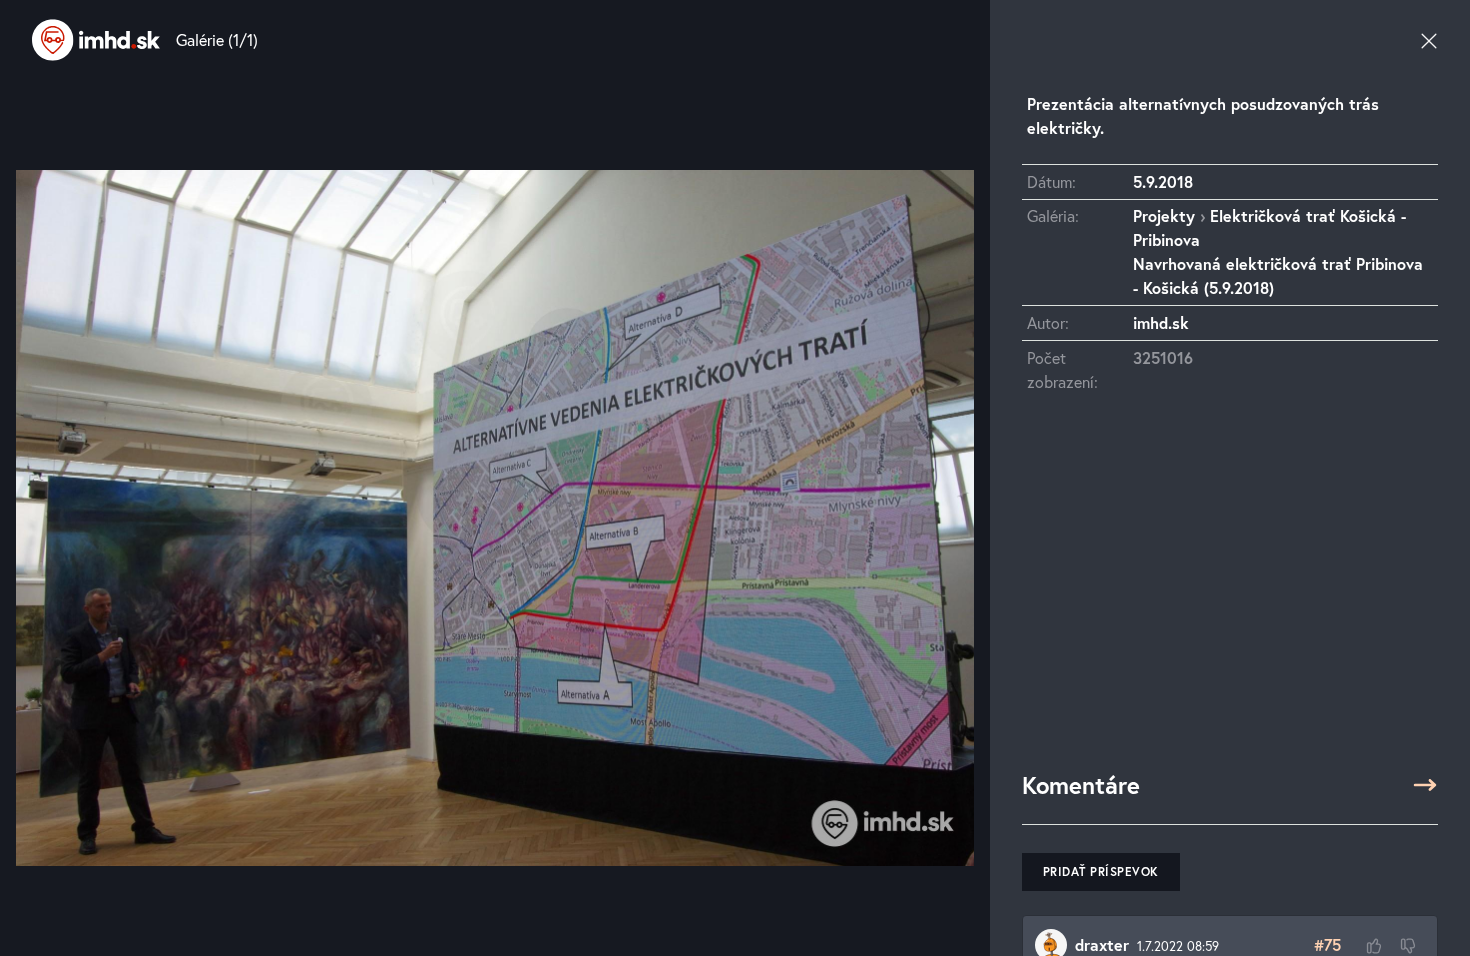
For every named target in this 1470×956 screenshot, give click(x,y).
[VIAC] (1425, 785)
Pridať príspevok (1101, 871)
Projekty (1164, 215)
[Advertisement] (1230, 591)
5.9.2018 (1163, 181)
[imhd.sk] (96, 40)
